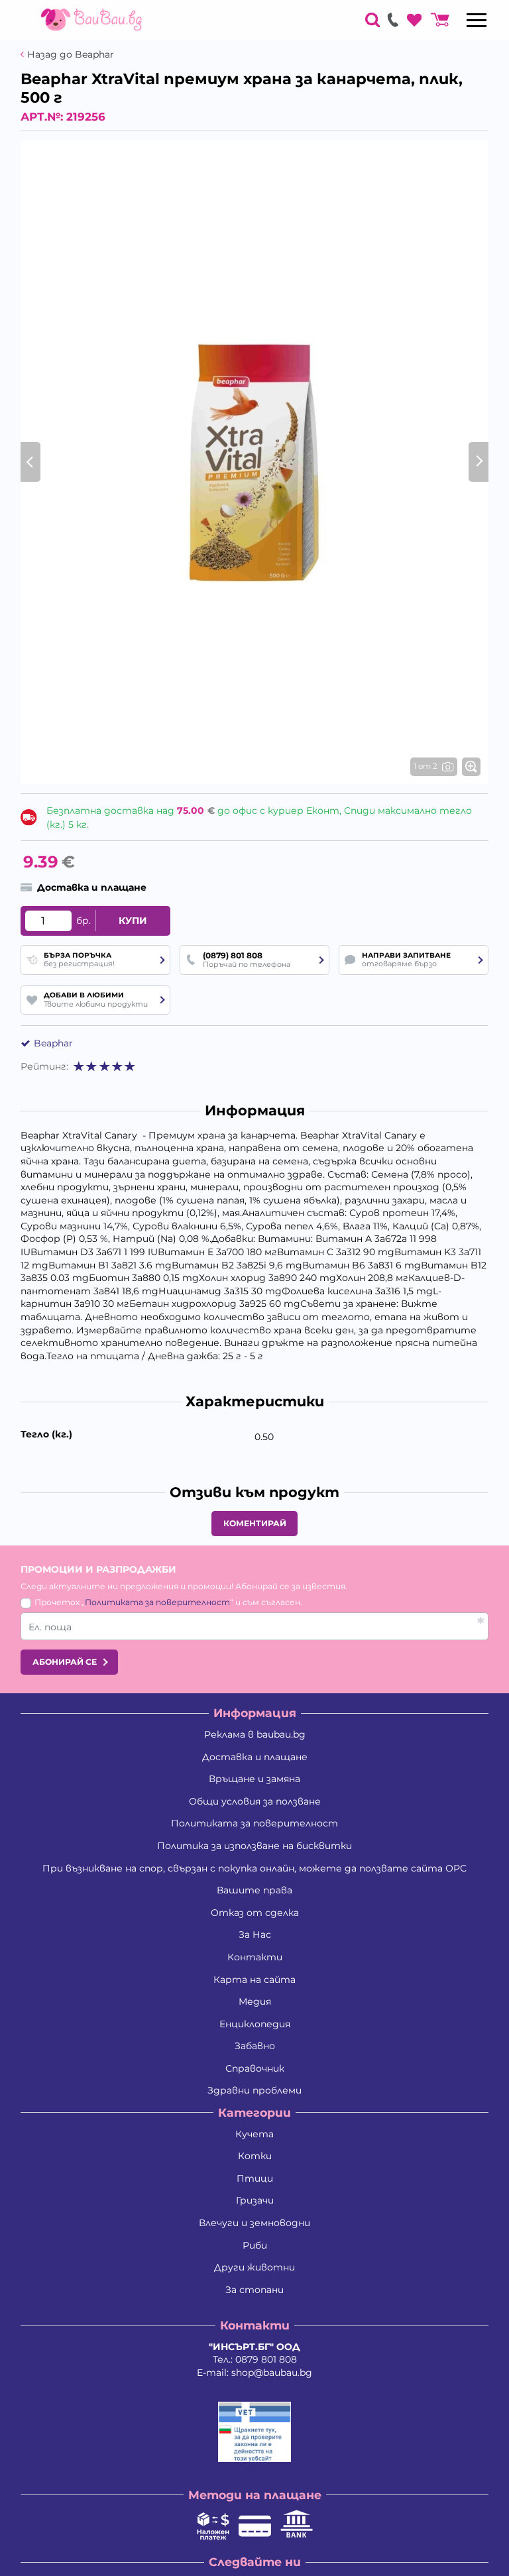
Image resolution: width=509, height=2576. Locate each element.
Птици (255, 2178)
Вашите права (254, 1890)
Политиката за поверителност (157, 1602)
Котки (255, 2156)
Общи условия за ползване (255, 1801)
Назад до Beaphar (71, 55)
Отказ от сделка (255, 1913)
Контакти (255, 1957)
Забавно (255, 2046)
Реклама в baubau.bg (255, 1734)
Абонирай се (65, 1662)
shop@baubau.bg (272, 2373)
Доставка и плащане (255, 1757)
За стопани (254, 2290)
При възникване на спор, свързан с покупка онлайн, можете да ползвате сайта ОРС (254, 1868)
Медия (255, 2001)
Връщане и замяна (254, 1779)
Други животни (254, 2267)
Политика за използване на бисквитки (254, 1846)
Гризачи (255, 2200)
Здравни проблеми (254, 2090)
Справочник (255, 2068)
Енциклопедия (255, 2024)
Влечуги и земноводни (254, 2223)
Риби (255, 2245)
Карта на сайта (254, 1980)
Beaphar (53, 1043)
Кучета (254, 2134)
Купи (133, 921)
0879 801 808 (266, 2359)
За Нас (255, 1934)
